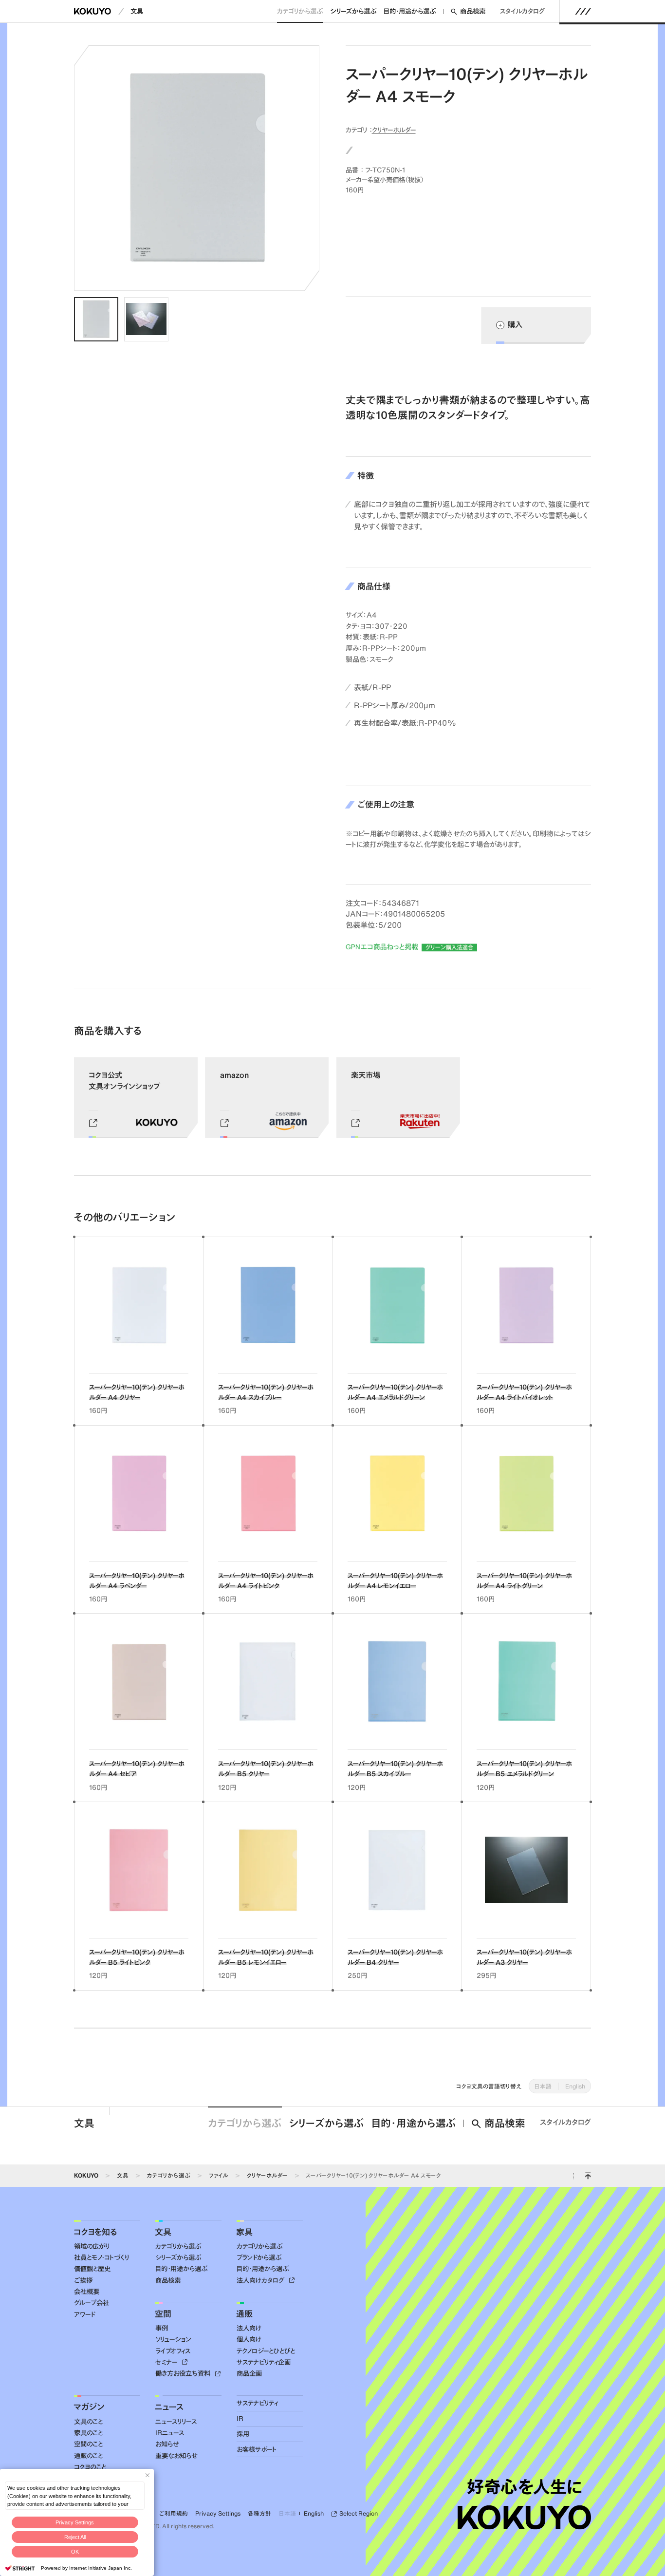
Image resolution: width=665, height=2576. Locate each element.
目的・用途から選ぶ (410, 11)
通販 (244, 2313)
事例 (162, 2328)
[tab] (96, 319)
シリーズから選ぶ (353, 11)
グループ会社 (92, 2303)
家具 (244, 2232)
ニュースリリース (176, 2422)
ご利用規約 (174, 2513)
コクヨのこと (90, 2467)
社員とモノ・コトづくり (102, 2257)
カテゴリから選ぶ (300, 11)
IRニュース (170, 2433)
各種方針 (259, 2513)
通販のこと (88, 2456)
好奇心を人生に (525, 2487)
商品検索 (473, 11)
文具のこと (88, 2422)
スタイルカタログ (522, 11)
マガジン (89, 2407)
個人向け (249, 2339)
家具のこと (88, 2433)
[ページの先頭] (588, 2176)
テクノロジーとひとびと (266, 2351)
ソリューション (173, 2339)
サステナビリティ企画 (264, 2362)
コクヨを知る (95, 2232)
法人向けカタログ (261, 2280)
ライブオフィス (173, 2351)
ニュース (169, 2407)
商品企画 (249, 2373)
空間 (163, 2313)
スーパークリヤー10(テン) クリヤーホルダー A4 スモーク (373, 2175)
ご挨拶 (83, 2280)
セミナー (167, 2362)
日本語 (543, 2086)
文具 (137, 11)
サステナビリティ (257, 2403)
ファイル (219, 2175)
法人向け (249, 2328)
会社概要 (87, 2292)
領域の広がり (92, 2246)
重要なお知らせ (176, 2456)
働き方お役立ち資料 (184, 2373)
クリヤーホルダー (394, 130)
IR (240, 2419)
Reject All (75, 2537)
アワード (84, 2314)
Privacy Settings (75, 2522)
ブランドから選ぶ (259, 2257)
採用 (243, 2434)
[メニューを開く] (583, 11)
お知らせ (167, 2444)
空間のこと (88, 2444)
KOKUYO (86, 2175)
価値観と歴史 (92, 2269)
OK (75, 2552)
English (575, 2086)
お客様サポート (257, 2449)
